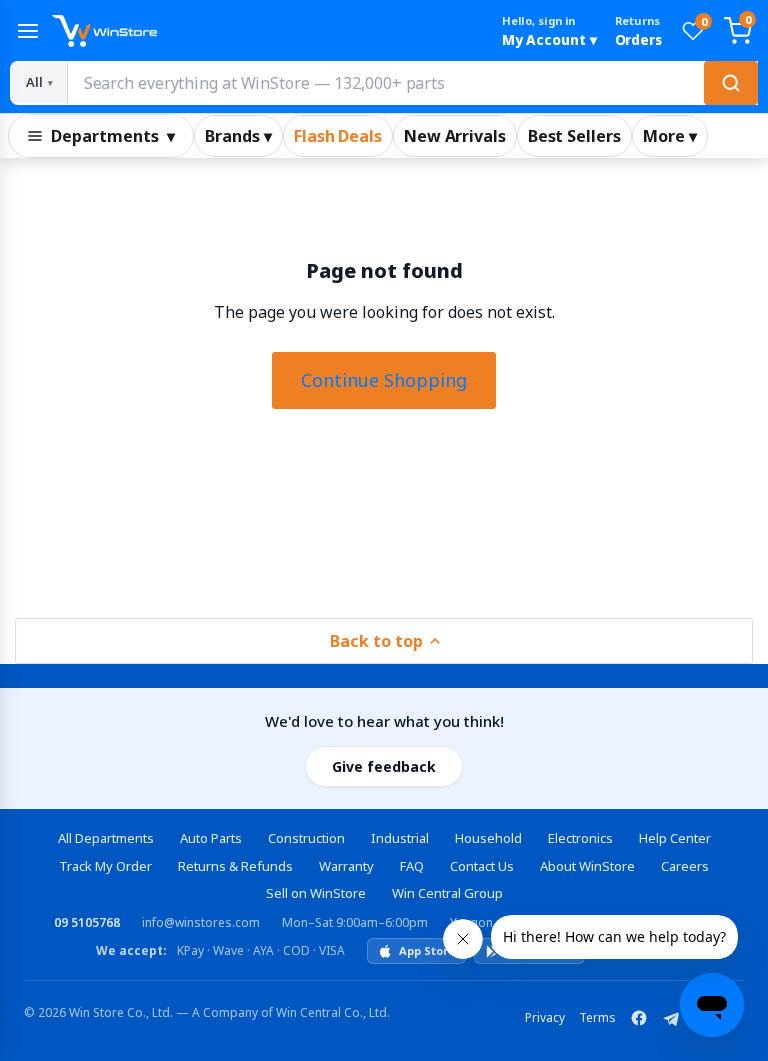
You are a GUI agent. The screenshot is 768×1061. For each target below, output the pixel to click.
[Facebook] (639, 1018)
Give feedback (384, 766)
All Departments (106, 838)
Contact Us (482, 866)
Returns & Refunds (235, 866)
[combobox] (412, 83)
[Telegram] (671, 1018)
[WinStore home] (268, 31)
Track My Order (105, 866)
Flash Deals (338, 136)
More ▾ (670, 136)
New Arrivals (455, 136)
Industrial (400, 838)
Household (488, 838)
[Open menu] (28, 31)
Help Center (675, 838)
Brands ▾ (238, 136)
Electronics (580, 838)
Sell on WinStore (316, 893)
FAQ (412, 866)
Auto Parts (211, 838)
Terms (597, 1017)
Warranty (346, 866)
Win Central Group (447, 893)
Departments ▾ (113, 136)
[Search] (731, 83)
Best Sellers (574, 136)
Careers (685, 866)
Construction (306, 838)
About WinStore (587, 866)
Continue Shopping (384, 380)
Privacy (545, 1017)
